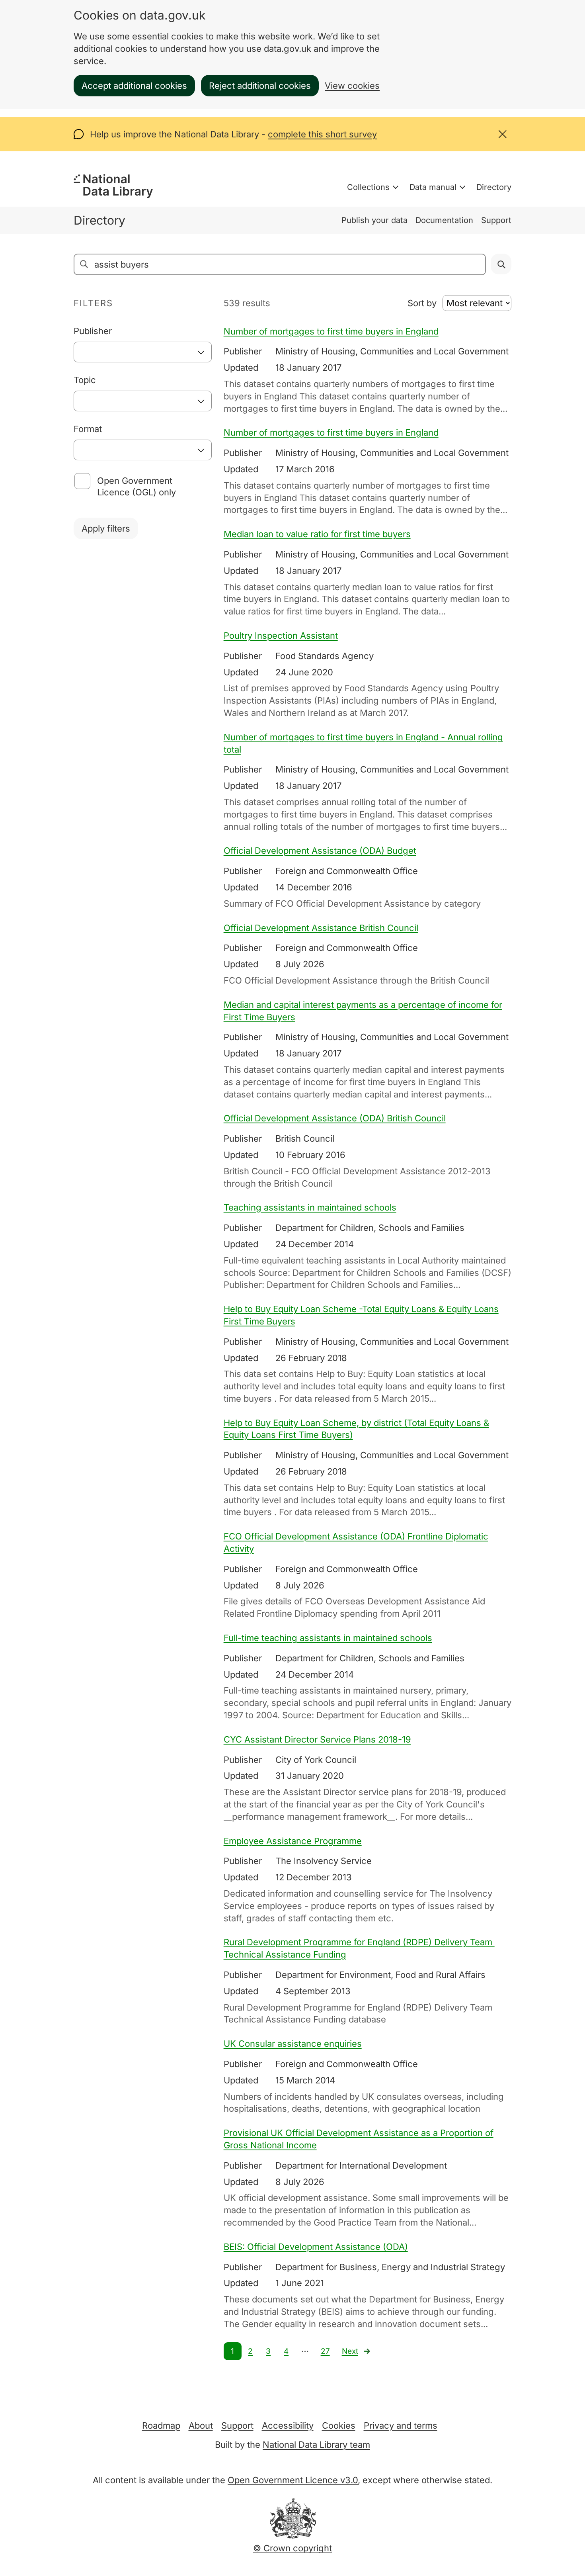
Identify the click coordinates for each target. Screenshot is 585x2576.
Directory (494, 187)
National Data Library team (316, 2445)
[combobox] (143, 352)
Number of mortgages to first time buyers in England (331, 331)
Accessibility (288, 2425)
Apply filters (106, 528)
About (201, 2425)
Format (88, 429)
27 (325, 2351)
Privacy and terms (401, 2425)
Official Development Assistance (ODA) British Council (335, 1118)
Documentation (444, 220)
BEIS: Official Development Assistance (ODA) (316, 2247)
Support (496, 220)
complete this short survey (322, 134)
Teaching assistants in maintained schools (310, 1207)
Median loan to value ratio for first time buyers (317, 534)
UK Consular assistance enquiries (293, 2044)
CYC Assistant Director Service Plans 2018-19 (317, 1739)
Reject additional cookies (260, 86)
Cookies (339, 2425)
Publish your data (374, 220)
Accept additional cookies (134, 86)
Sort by (422, 303)
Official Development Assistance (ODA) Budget (320, 851)
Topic (85, 380)
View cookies (352, 86)
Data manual (433, 187)
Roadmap (161, 2425)
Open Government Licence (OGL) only (136, 486)
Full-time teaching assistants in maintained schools (328, 1638)
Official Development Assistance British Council (321, 928)
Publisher (93, 331)
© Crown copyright (292, 2548)
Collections (368, 187)
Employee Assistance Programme (293, 1841)
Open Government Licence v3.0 (293, 2480)
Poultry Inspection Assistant (281, 636)
